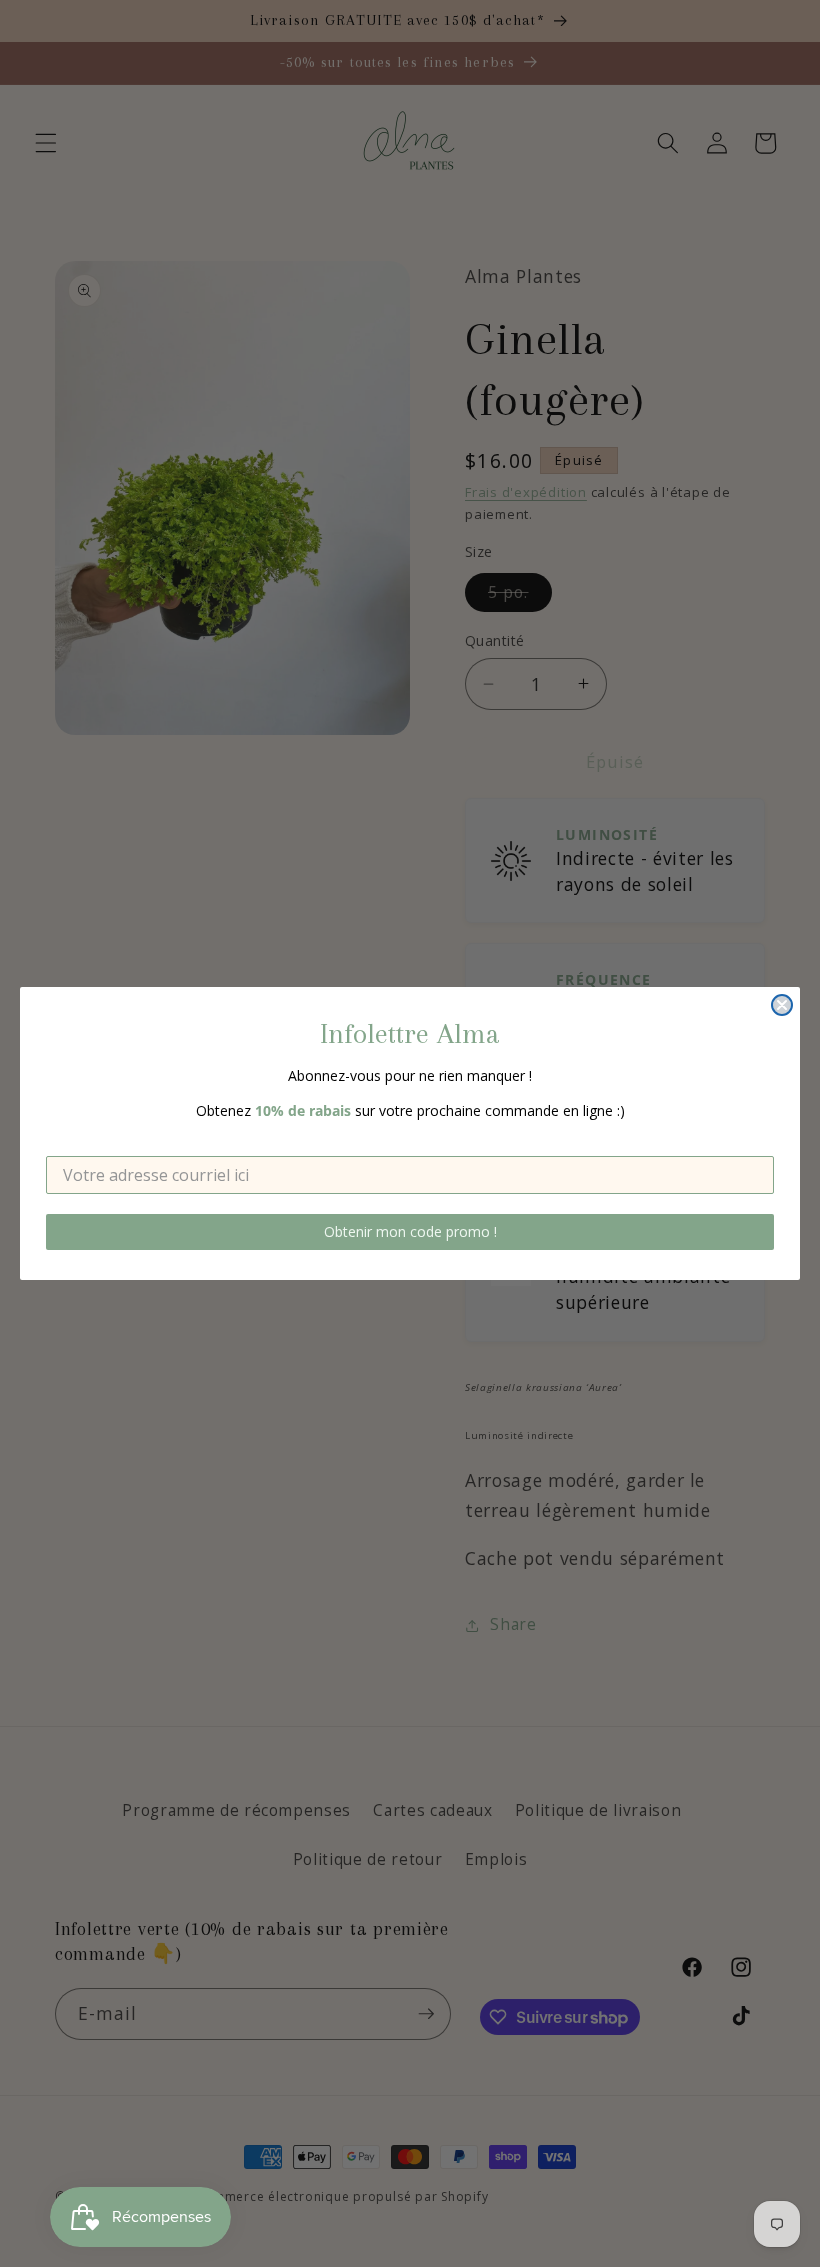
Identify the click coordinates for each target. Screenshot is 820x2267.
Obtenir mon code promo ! (410, 1231)
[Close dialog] (782, 1005)
